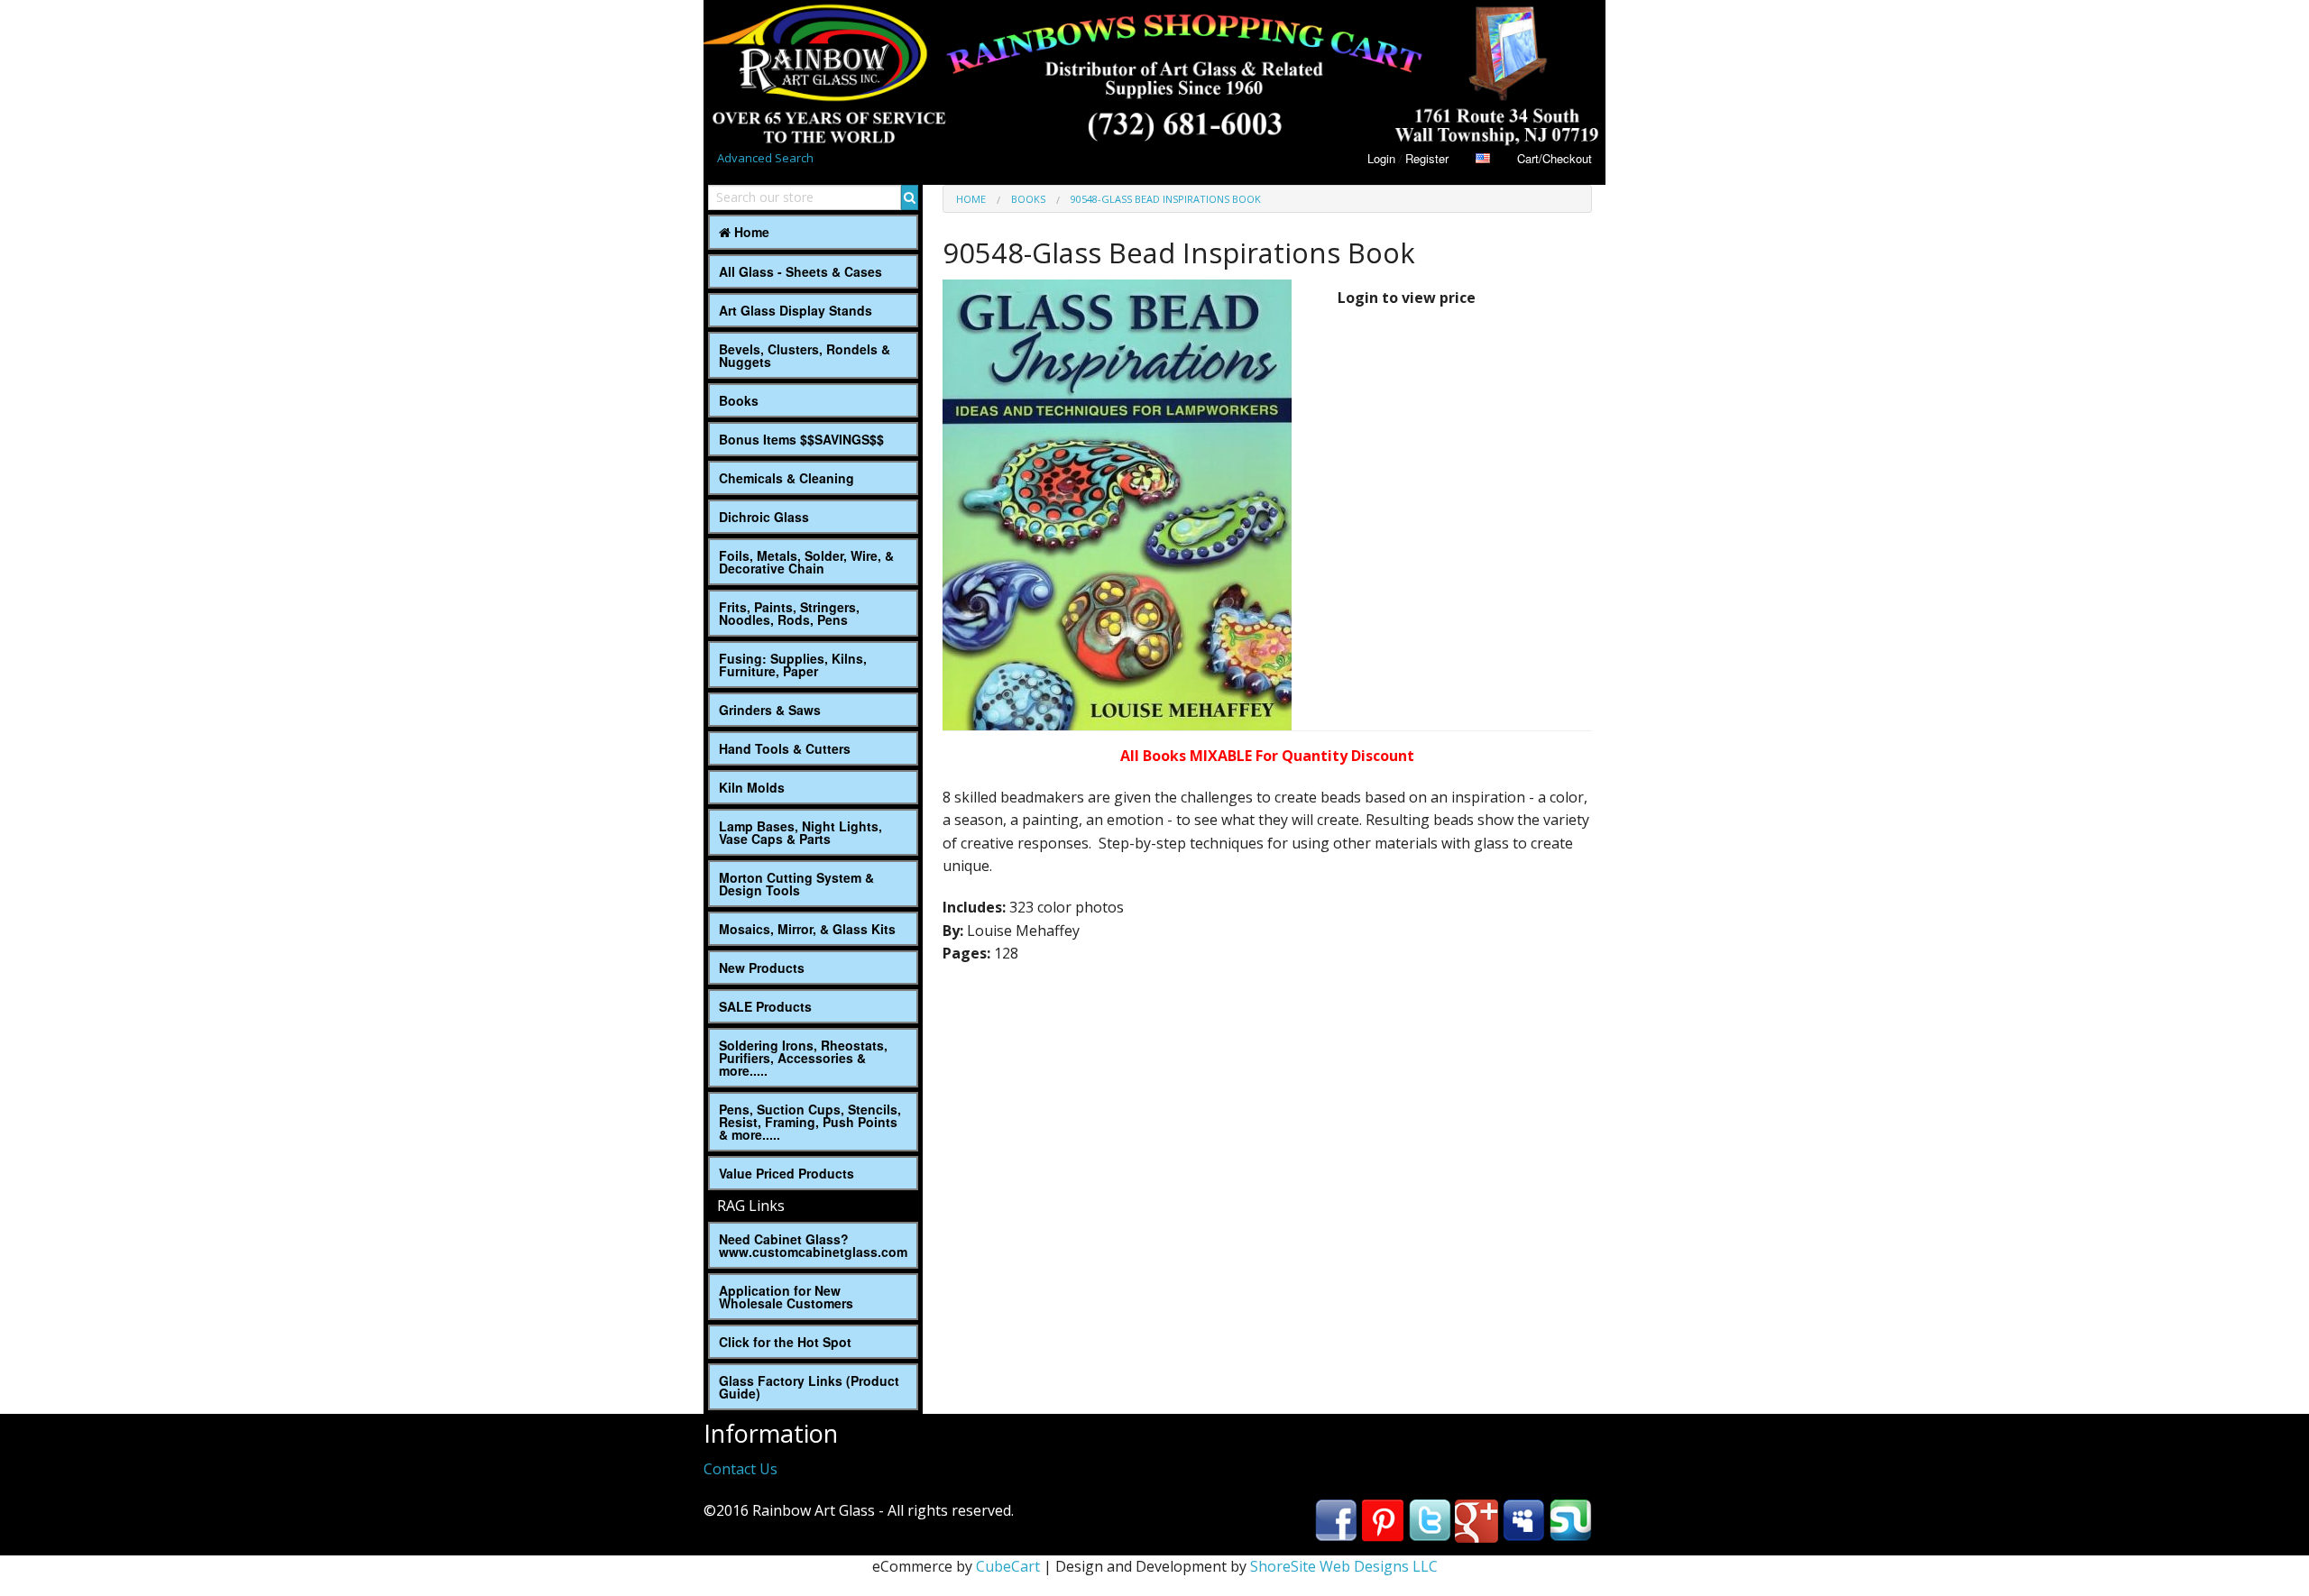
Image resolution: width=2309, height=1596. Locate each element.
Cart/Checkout (1555, 158)
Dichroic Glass (764, 517)
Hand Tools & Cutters (785, 748)
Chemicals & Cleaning (787, 478)
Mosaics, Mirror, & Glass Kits (807, 929)
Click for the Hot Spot (785, 1342)
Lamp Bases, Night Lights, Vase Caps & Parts (800, 832)
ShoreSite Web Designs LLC (1344, 1566)
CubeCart (1008, 1566)
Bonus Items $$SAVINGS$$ (801, 439)
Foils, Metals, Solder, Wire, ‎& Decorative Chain (806, 562)
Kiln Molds (752, 787)
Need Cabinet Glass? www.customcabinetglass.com (813, 1245)
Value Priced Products (787, 1173)
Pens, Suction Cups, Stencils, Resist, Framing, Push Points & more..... (810, 1122)
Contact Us (741, 1469)
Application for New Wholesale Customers (786, 1297)
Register (1427, 158)
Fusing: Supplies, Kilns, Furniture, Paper (793, 665)
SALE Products (765, 1006)
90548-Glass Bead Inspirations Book (1166, 199)
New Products (762, 968)
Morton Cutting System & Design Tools (796, 884)
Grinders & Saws (770, 710)
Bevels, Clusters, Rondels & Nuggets (805, 355)
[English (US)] (1483, 158)
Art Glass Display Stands (796, 310)
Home (750, 232)
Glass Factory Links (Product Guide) (809, 1387)
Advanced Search (765, 158)
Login (1381, 158)
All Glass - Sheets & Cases (800, 271)
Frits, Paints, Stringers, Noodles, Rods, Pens (789, 613)
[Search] (910, 197)
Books (739, 400)
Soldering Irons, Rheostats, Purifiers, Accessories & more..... (803, 1058)
